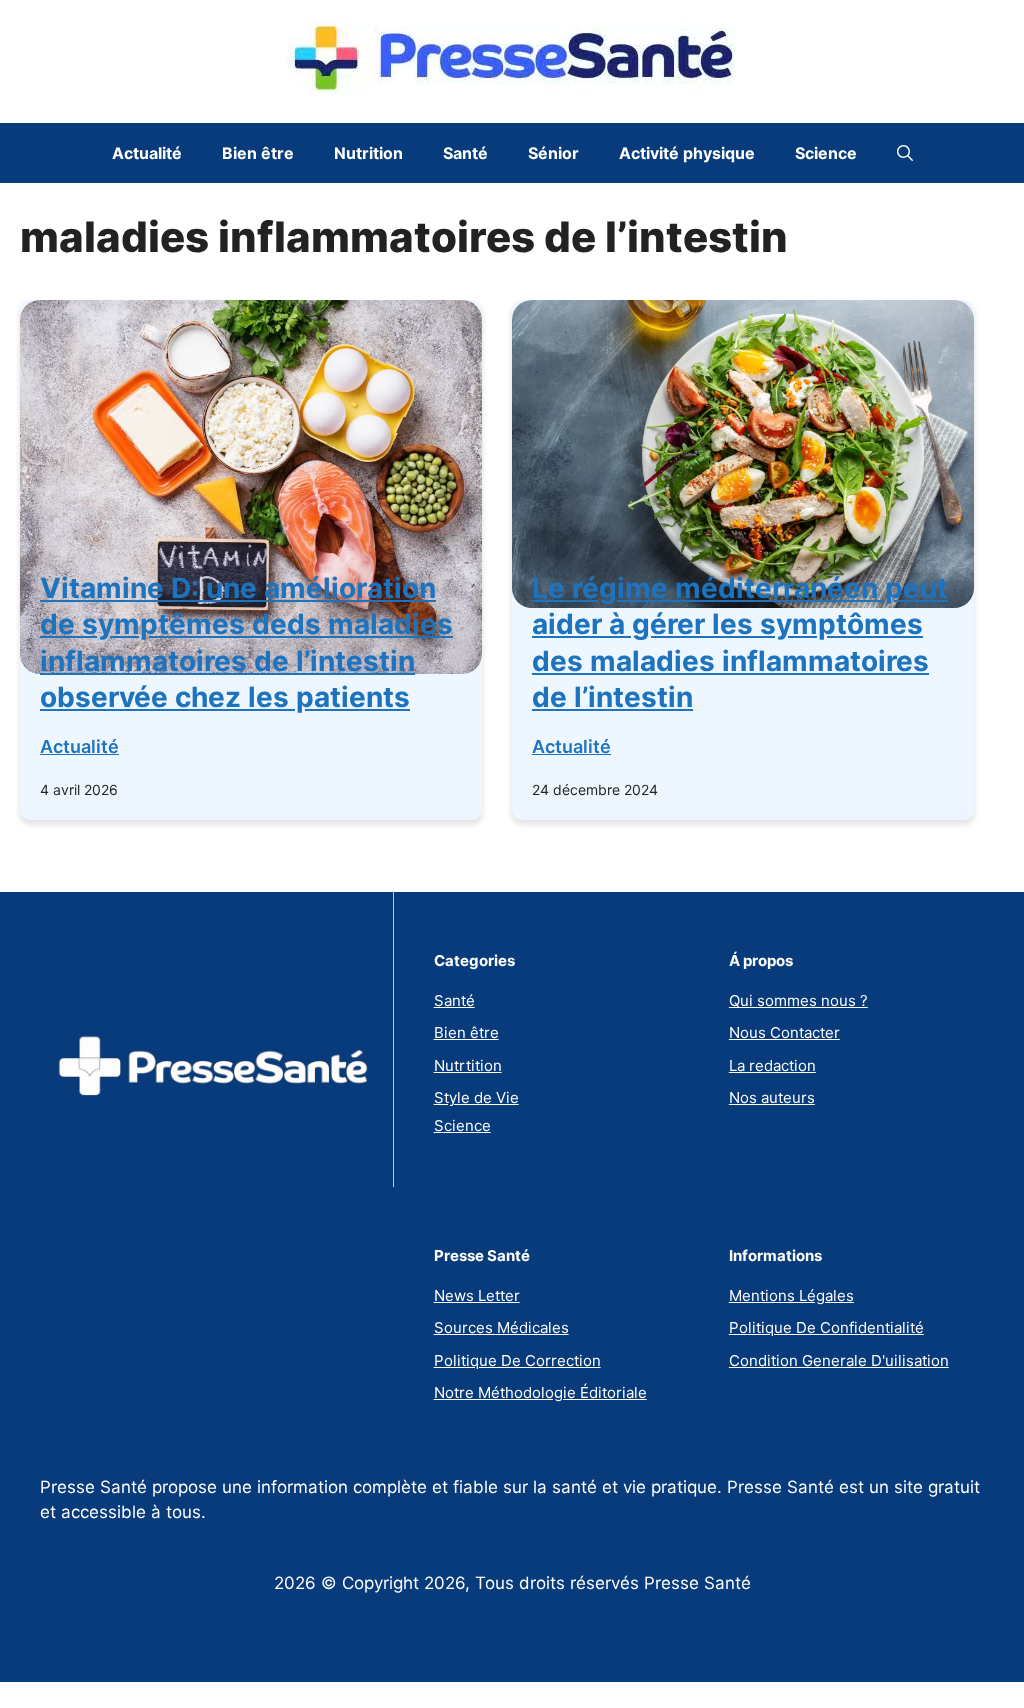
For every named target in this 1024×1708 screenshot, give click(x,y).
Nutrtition (468, 1065)
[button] (905, 153)
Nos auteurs (772, 1097)
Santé (465, 153)
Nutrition (368, 153)
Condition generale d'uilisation (839, 1360)
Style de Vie (476, 1097)
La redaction (772, 1065)
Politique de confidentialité (826, 1327)
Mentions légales (791, 1295)
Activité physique (687, 153)
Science (826, 153)
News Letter (477, 1295)
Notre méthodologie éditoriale (540, 1392)
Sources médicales (501, 1327)
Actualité (147, 153)
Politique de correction (517, 1360)
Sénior (553, 153)
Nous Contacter (784, 1032)
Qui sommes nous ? (798, 1000)
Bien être (258, 153)
